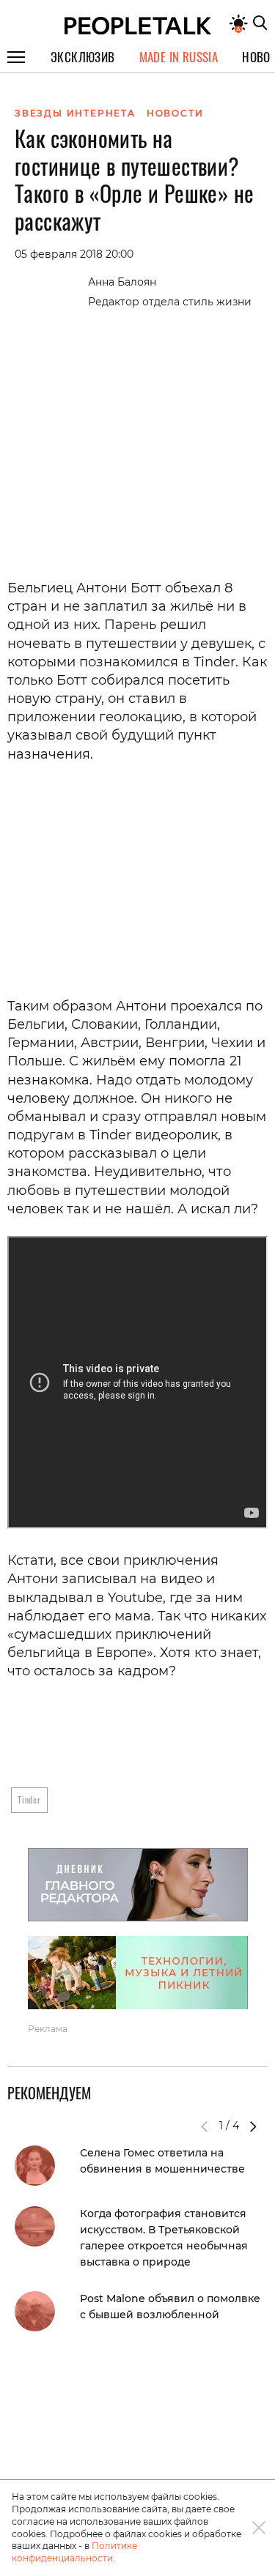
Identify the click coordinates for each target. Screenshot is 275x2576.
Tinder (29, 1799)
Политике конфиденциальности (74, 2552)
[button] (253, 2126)
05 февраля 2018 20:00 (74, 254)
